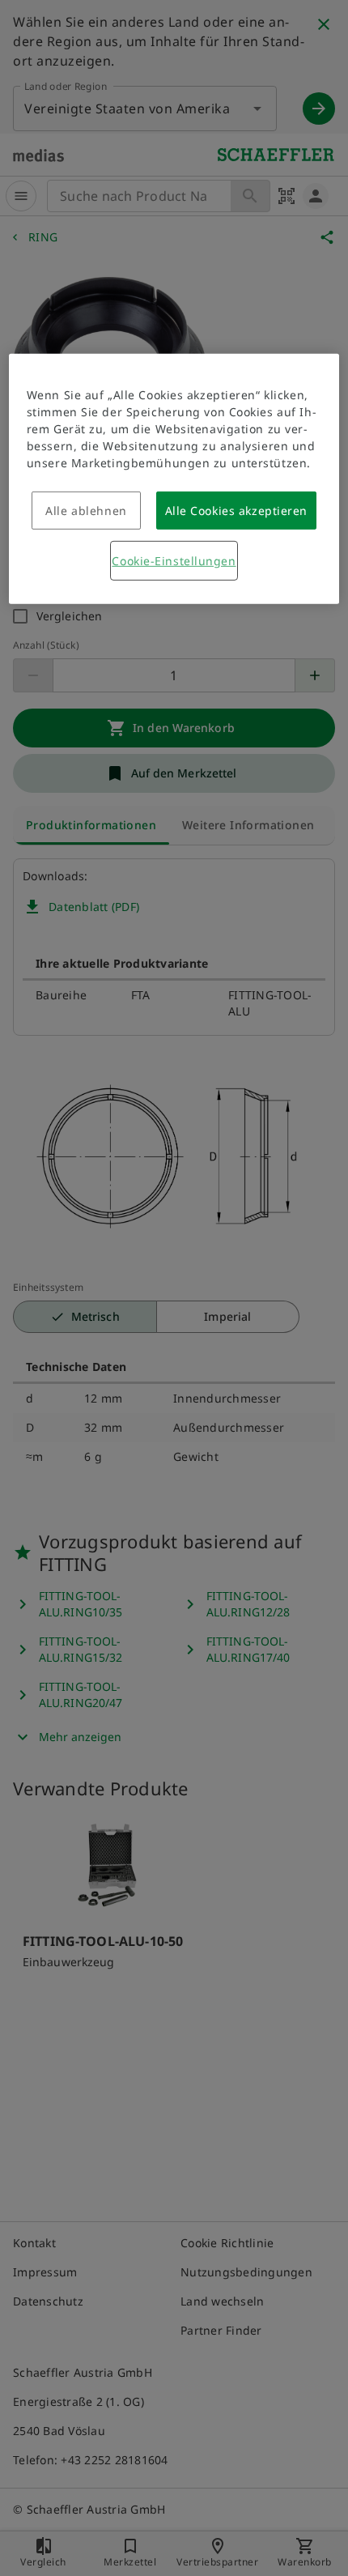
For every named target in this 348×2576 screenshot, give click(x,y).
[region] (174, 479)
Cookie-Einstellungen (174, 561)
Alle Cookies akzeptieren (236, 511)
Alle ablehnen (86, 511)
